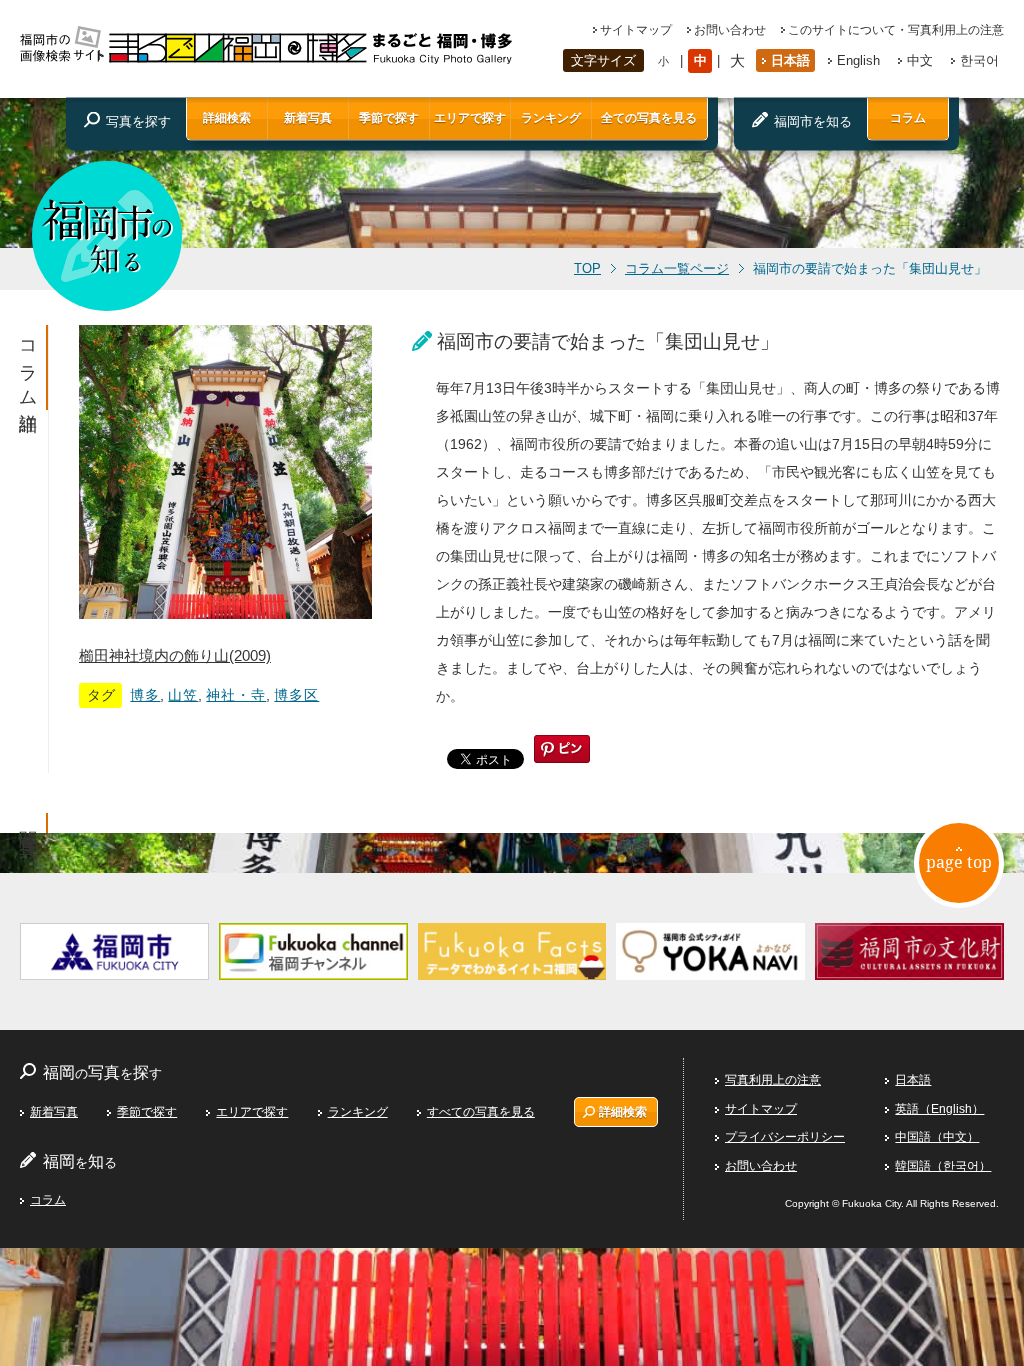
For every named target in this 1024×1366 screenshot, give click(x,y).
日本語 (790, 60)
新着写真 (308, 118)
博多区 (296, 695)
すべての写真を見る (481, 1112)
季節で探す (389, 118)
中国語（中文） (937, 1137)
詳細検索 (227, 118)
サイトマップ (636, 30)
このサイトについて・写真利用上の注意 (896, 30)
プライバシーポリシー (785, 1137)
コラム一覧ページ (677, 269)
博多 (145, 695)
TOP (587, 269)
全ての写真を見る (649, 118)
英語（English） (939, 1109)
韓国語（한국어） (943, 1166)
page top (959, 862)
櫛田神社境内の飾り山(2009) (175, 655)
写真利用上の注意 (773, 1080)
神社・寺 (236, 695)
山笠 (183, 695)
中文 (920, 60)
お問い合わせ (730, 30)
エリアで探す (470, 118)
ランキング (551, 118)
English (858, 60)
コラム (908, 118)
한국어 (979, 60)
